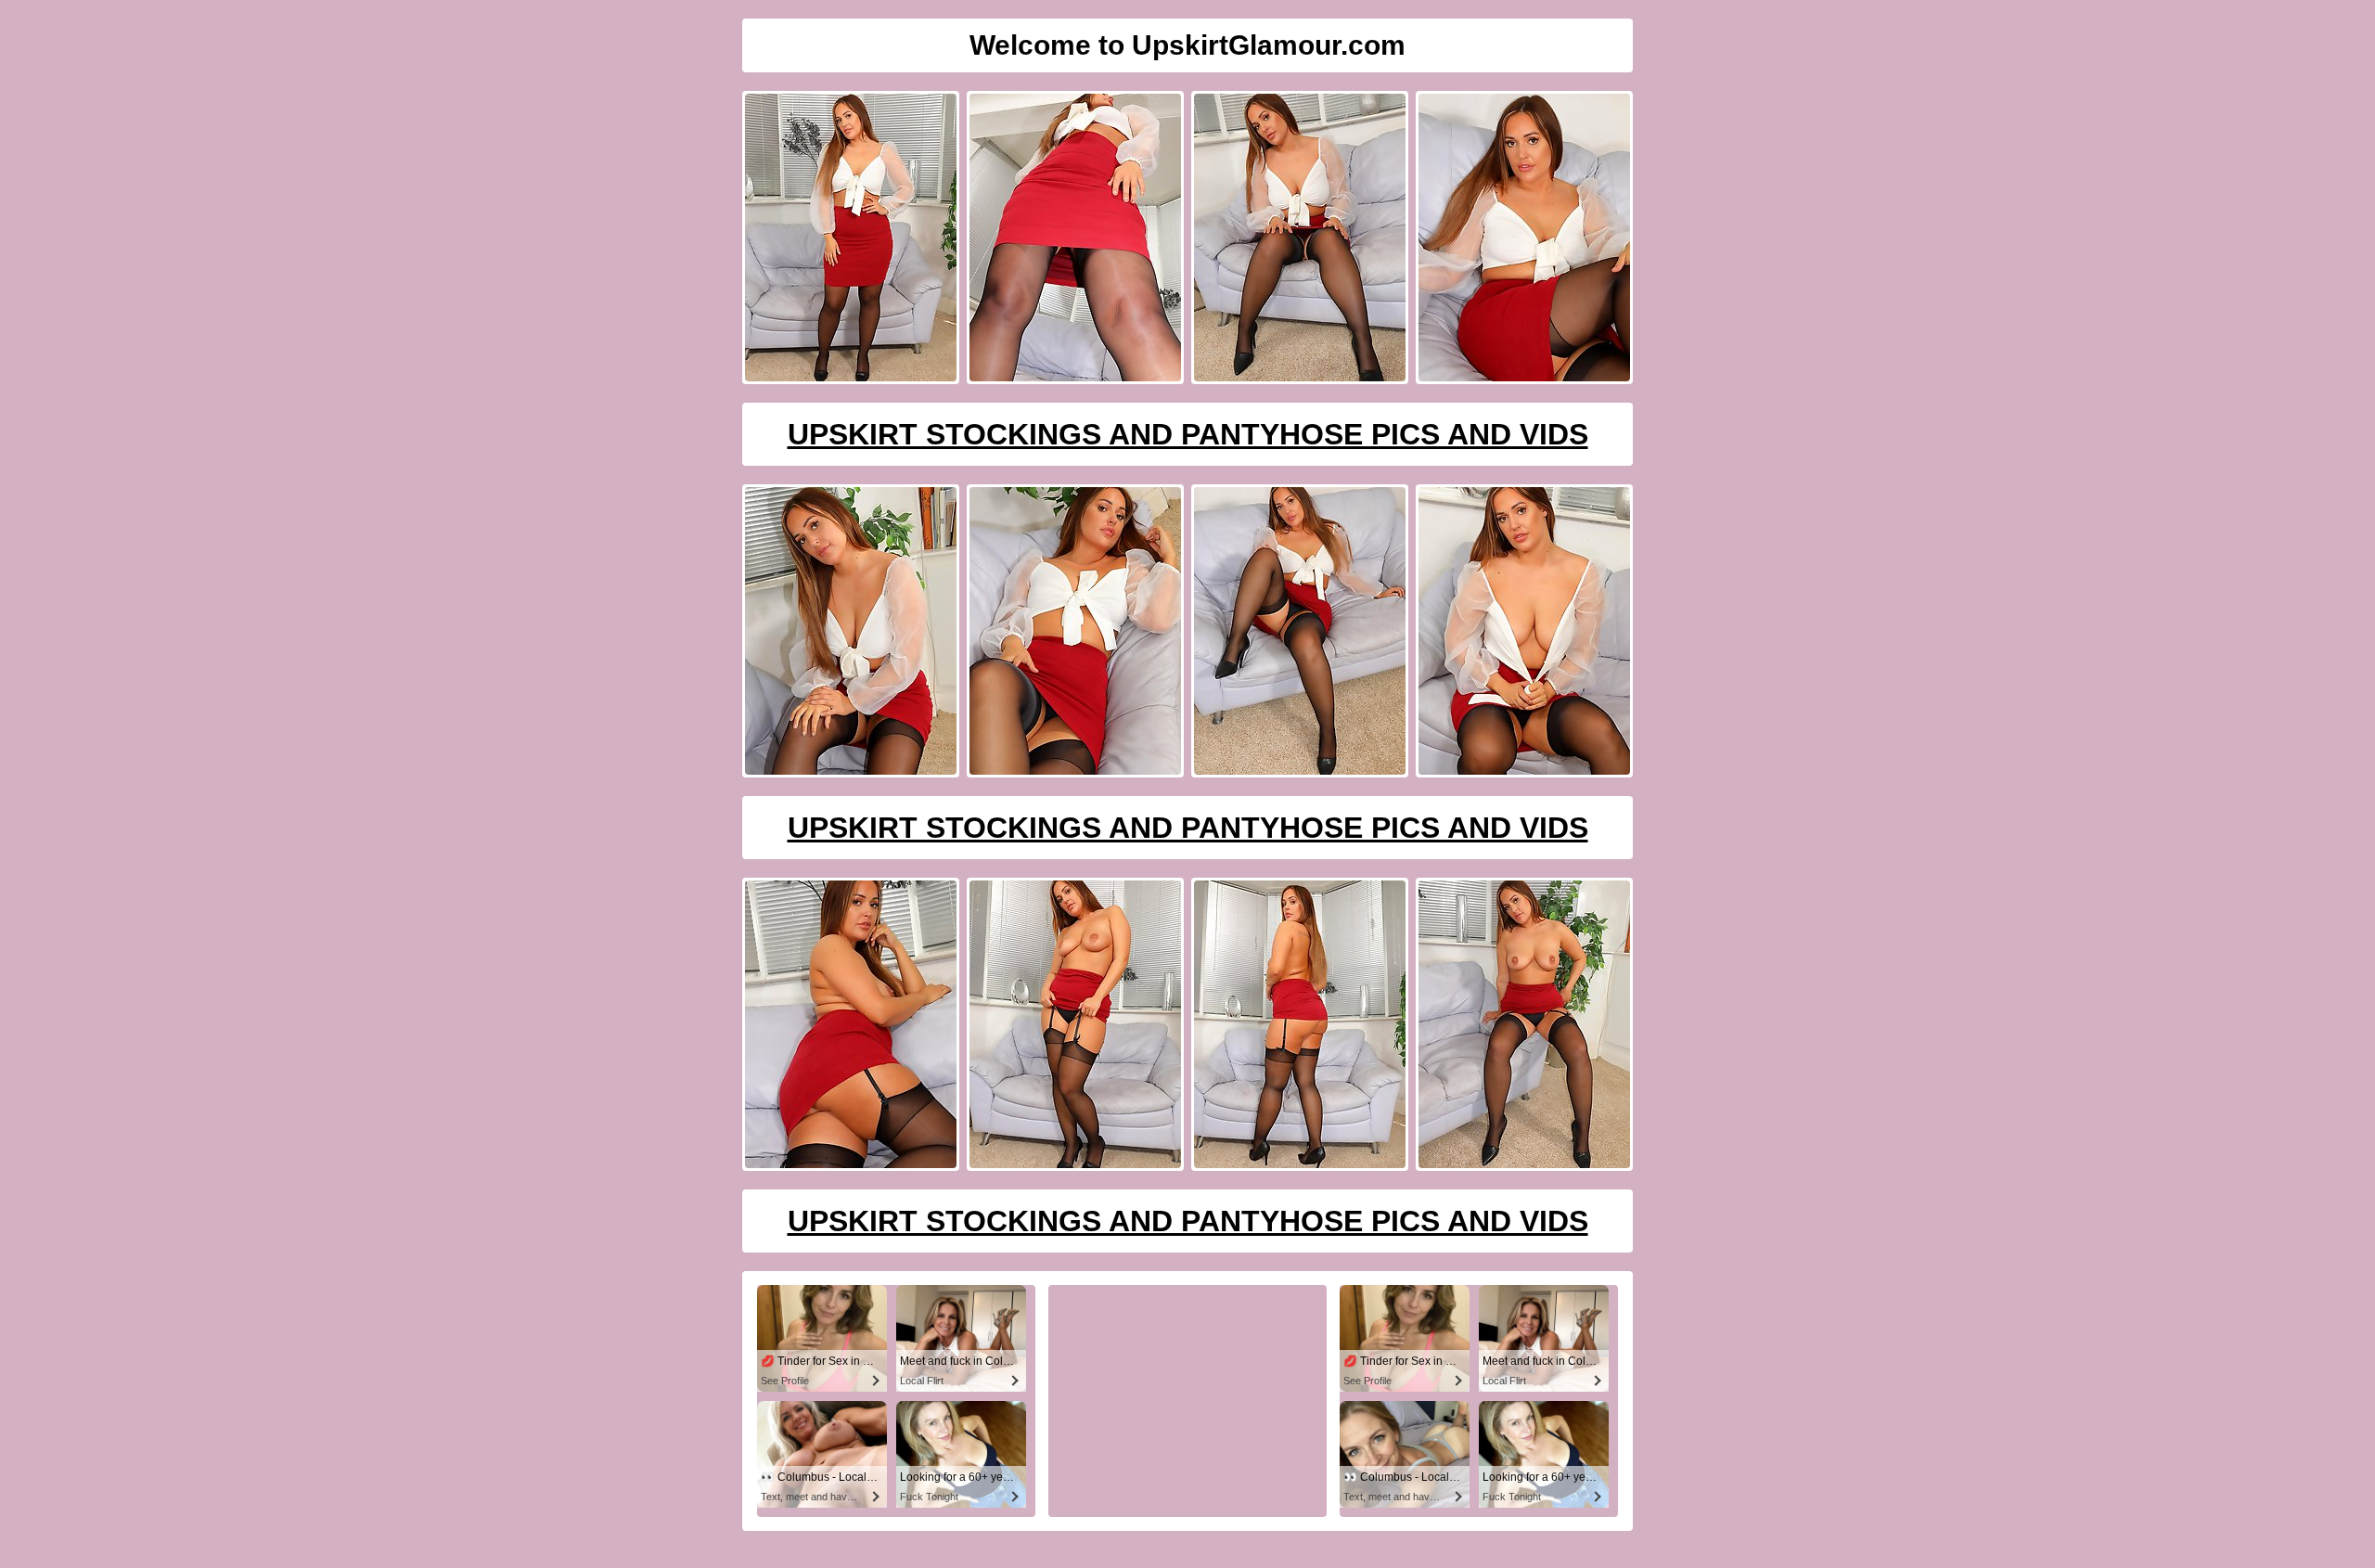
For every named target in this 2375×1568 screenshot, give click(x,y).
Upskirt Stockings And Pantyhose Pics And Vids (1188, 434)
